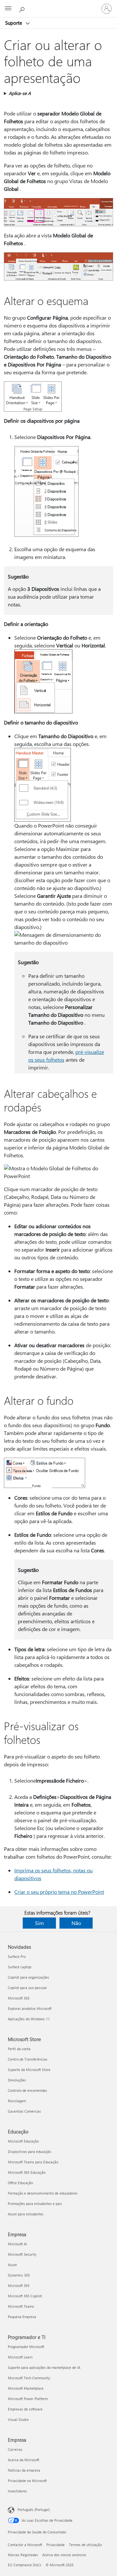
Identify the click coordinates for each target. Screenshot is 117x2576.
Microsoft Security (22, 2254)
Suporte (14, 23)
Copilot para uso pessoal (27, 1988)
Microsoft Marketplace (26, 2388)
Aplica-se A (20, 93)
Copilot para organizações (28, 1977)
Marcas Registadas (23, 2555)
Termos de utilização (85, 2545)
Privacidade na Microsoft (27, 2481)
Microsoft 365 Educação (27, 2172)
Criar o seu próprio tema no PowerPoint (59, 1892)
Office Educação (20, 2183)
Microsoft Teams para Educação (33, 2162)
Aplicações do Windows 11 (29, 2019)
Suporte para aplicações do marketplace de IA (44, 2367)
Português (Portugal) (34, 2510)
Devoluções (17, 2080)
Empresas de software (25, 2409)
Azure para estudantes (26, 2214)
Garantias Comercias (24, 2111)
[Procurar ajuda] (23, 8)
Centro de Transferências (28, 2059)
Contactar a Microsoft (25, 2545)
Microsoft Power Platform (28, 2399)
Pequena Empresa (22, 2317)
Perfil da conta (19, 2049)
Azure (12, 2265)
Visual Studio (18, 2419)
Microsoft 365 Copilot (25, 2296)
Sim (39, 1923)
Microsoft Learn (20, 2357)
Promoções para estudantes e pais (35, 2204)
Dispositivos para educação (29, 2151)
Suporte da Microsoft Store (29, 2070)
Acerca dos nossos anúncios (64, 2555)
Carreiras (15, 2449)
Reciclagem (17, 2101)
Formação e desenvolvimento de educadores (43, 2193)
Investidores (17, 2491)
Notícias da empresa (24, 2470)
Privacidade (56, 2545)
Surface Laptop (19, 1967)
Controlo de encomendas (27, 2090)
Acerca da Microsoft (24, 2460)
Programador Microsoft (26, 2347)
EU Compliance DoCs (25, 2565)
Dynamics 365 (19, 2275)
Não (76, 1923)
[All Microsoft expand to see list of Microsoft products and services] (8, 9)
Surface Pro (17, 1956)
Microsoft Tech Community (29, 2378)
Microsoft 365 (19, 1998)
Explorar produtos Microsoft (30, 2008)
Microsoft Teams (21, 2306)
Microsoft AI (17, 2244)
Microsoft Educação (23, 2141)
